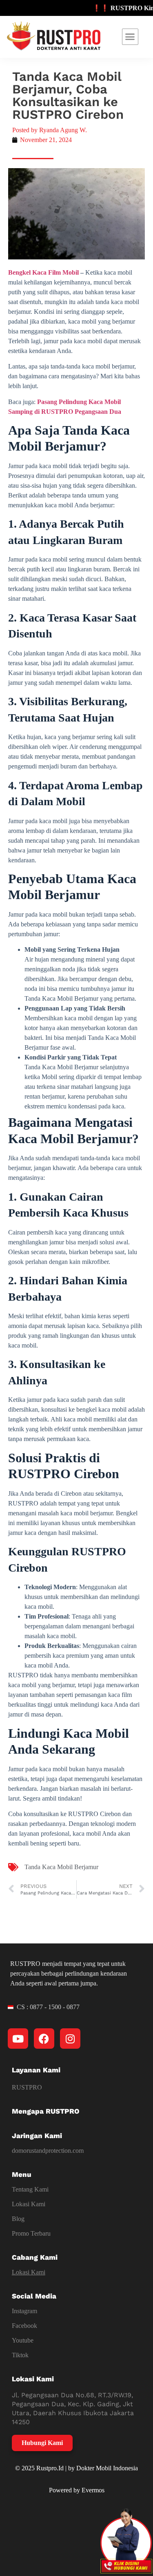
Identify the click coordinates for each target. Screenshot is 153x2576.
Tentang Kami (30, 2189)
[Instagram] (70, 2039)
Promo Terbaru (31, 2233)
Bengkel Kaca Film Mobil (43, 272)
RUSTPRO (27, 2087)
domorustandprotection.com (48, 2151)
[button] (130, 37)
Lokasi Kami (29, 2204)
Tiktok (20, 2355)
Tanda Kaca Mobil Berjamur (61, 1867)
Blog (18, 2219)
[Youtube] (18, 2039)
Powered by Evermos (77, 2490)
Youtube (23, 2340)
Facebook (24, 2326)
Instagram (24, 2311)
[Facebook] (44, 2039)
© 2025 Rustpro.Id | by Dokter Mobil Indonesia (76, 2468)
